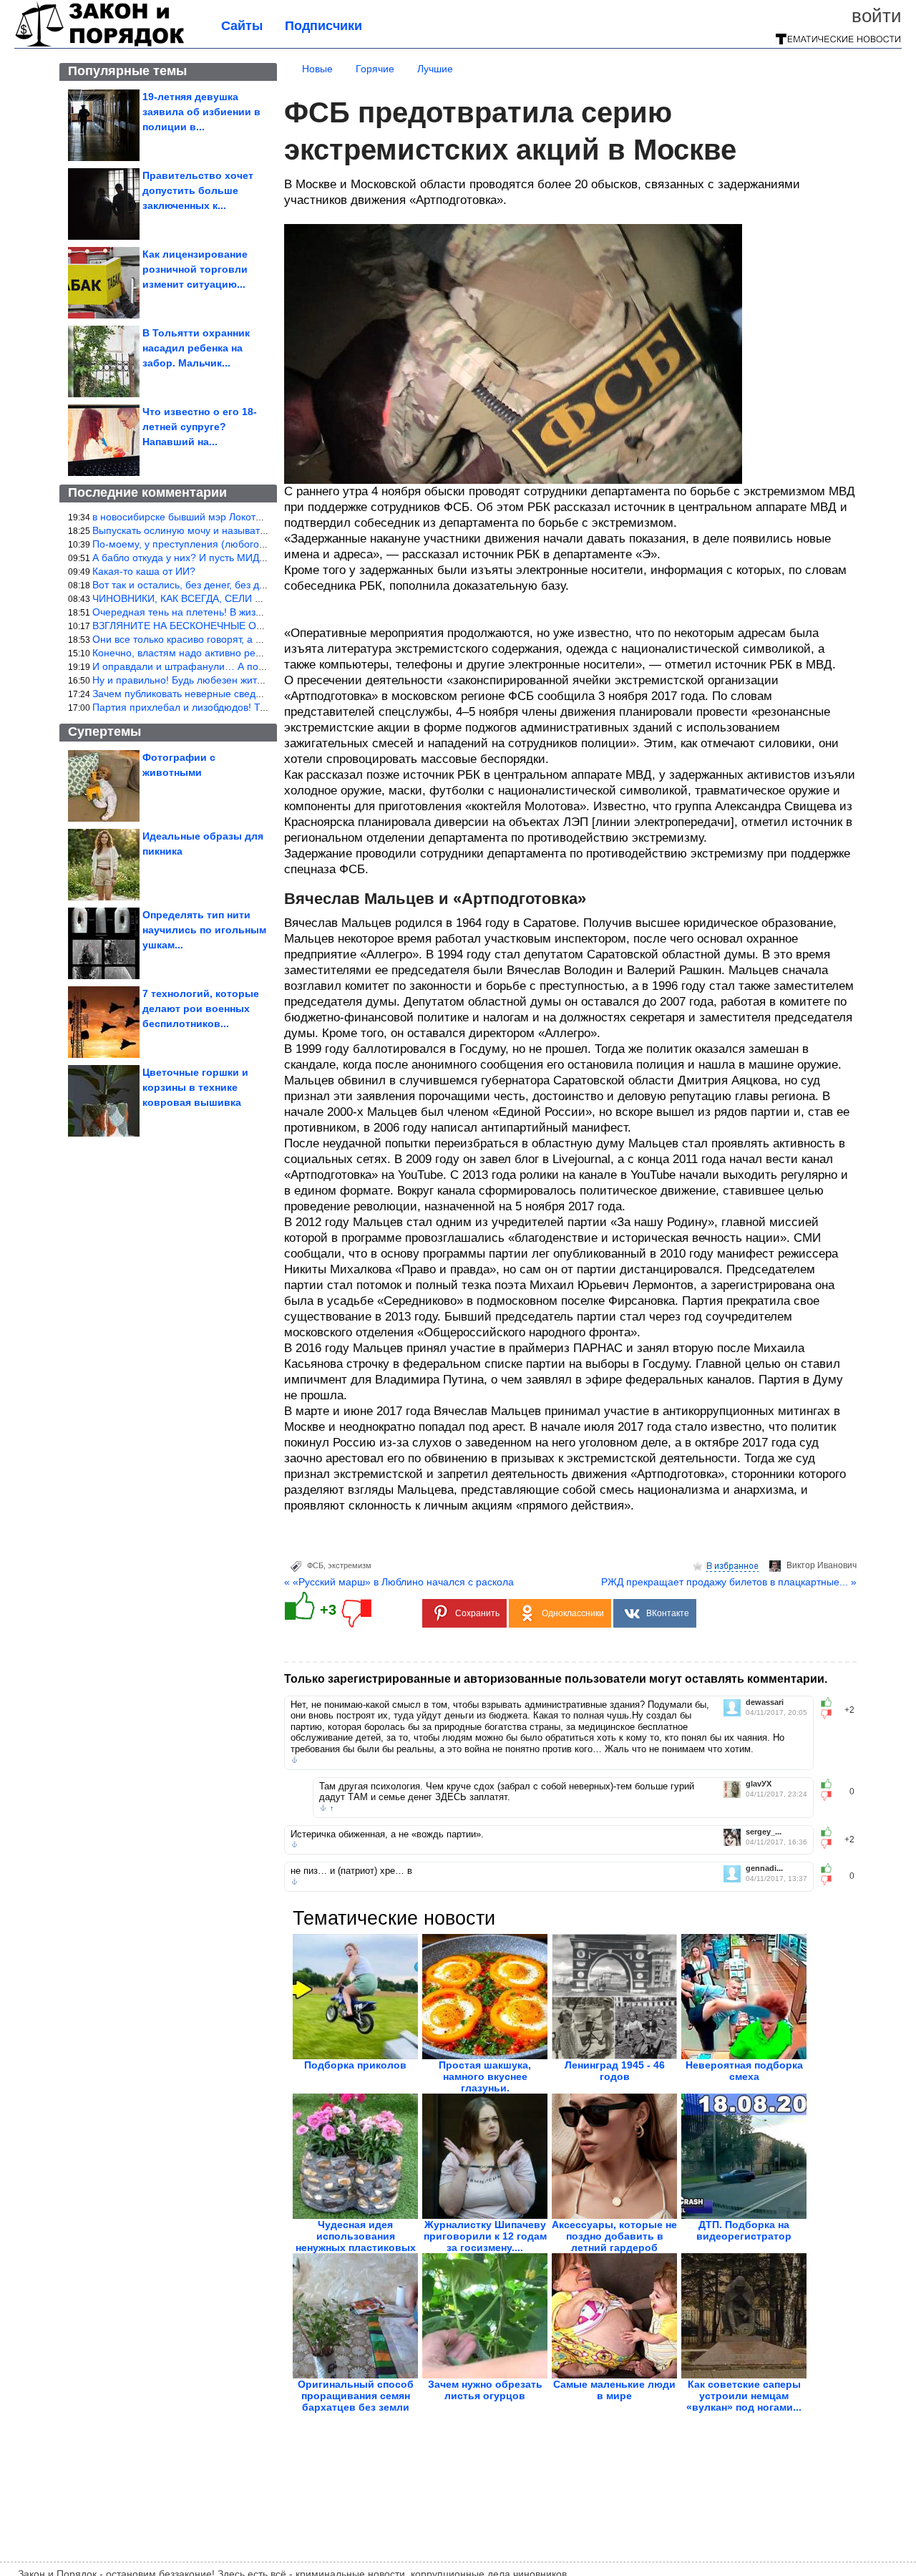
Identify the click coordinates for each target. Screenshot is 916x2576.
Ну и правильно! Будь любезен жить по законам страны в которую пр (255, 680)
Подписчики (323, 26)
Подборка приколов (355, 2065)
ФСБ (315, 1565)
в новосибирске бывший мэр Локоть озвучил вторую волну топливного (257, 517)
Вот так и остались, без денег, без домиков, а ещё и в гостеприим (247, 585)
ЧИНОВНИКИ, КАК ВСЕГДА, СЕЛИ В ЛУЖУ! (194, 598)
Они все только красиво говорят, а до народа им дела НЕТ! (232, 639)
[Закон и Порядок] (100, 44)
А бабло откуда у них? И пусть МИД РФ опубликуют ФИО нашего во (251, 558)
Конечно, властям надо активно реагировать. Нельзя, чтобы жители (252, 653)
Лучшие (435, 69)
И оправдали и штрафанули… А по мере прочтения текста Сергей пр (257, 666)
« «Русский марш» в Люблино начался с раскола (399, 1582)
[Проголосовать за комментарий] (830, 1714)
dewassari (765, 1702)
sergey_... (764, 1832)
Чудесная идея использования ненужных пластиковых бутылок (356, 2242)
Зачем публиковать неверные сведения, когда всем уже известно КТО (257, 694)
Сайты (242, 26)
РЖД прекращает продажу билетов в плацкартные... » (729, 1582)
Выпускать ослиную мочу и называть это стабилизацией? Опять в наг (256, 530)
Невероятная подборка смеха (744, 2071)
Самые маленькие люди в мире (614, 2390)
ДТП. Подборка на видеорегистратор (744, 2230)
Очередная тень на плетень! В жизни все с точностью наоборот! (244, 612)
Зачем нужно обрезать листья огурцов (485, 2390)
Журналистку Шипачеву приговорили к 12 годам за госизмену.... (485, 2236)
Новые (317, 69)
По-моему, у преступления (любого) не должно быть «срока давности (257, 544)
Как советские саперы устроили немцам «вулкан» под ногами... (744, 2396)
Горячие (375, 69)
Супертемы (104, 732)
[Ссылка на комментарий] (294, 1760)
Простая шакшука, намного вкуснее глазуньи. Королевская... (485, 2082)
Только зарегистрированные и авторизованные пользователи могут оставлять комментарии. (556, 1679)
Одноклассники (573, 1613)
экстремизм (350, 1565)
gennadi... (764, 1868)
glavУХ (759, 1784)
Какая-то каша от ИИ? (144, 571)
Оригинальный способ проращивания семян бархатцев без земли (356, 2396)
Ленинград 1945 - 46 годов (615, 2071)
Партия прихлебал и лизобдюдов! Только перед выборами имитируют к (261, 707)
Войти (877, 16)
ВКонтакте (668, 1613)
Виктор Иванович (822, 1565)
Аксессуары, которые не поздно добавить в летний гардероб (614, 2236)
